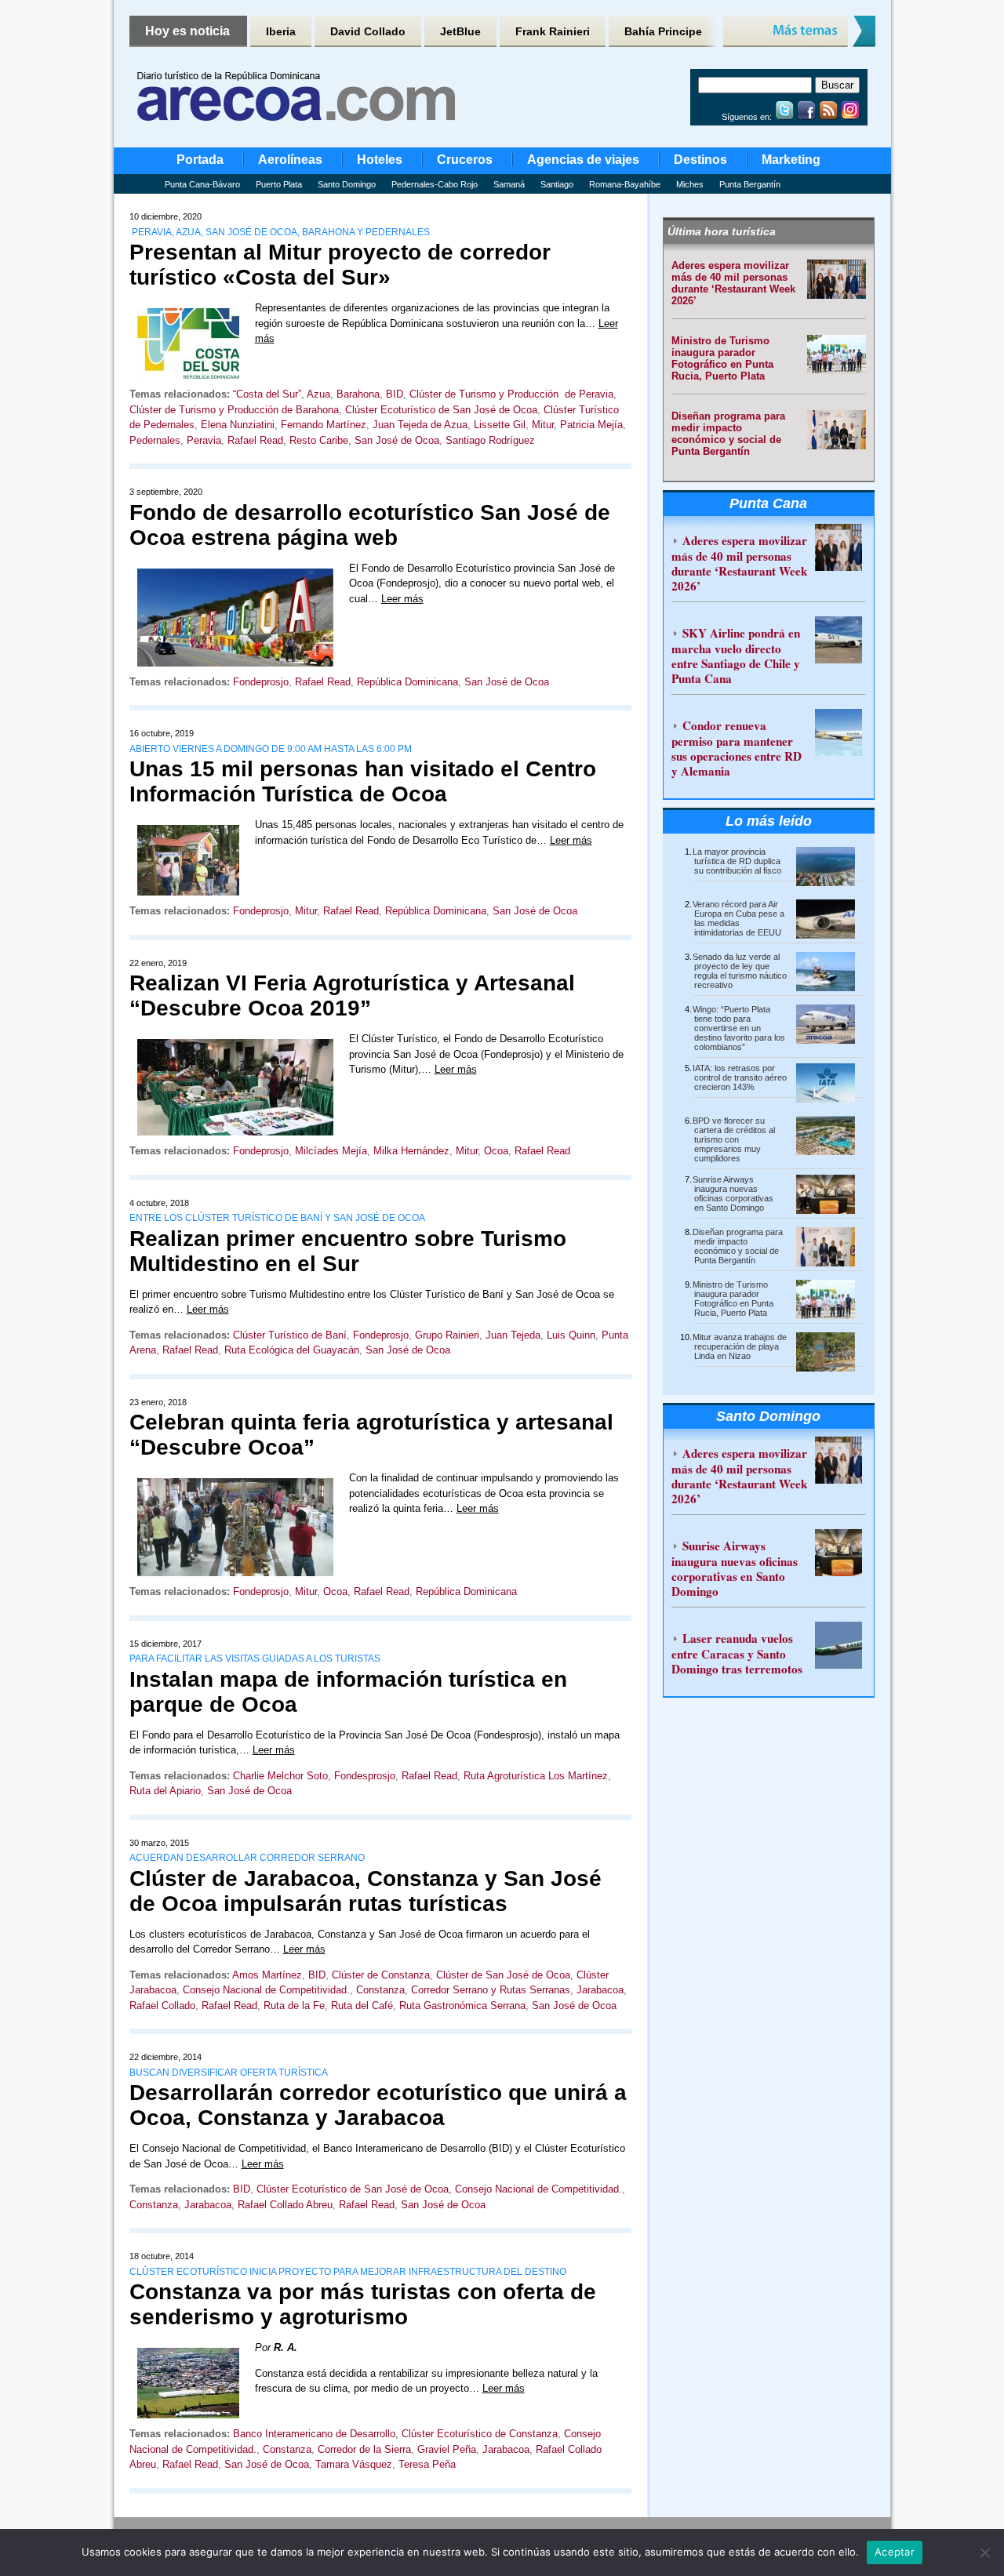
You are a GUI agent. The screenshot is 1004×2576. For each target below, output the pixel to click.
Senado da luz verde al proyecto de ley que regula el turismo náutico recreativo (740, 971)
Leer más (402, 599)
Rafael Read (255, 440)
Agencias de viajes (583, 160)
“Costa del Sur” (267, 394)
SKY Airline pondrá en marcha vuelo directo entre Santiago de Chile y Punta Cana (736, 656)
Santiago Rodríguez (490, 440)
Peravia (204, 440)
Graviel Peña (447, 2449)
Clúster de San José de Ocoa (503, 1975)
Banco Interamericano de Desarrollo (314, 2434)
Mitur (543, 425)
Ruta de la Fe (294, 2006)
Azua (318, 394)
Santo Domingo (347, 184)
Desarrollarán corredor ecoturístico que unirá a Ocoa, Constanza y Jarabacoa (378, 2105)
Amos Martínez (267, 1975)
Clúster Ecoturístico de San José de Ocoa (441, 410)
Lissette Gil (500, 425)
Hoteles (380, 160)
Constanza (380, 1990)
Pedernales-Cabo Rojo (435, 184)
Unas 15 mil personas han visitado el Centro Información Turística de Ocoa (363, 781)
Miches (690, 184)
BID (395, 394)
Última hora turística (722, 231)
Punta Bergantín (750, 184)
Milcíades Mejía (331, 1151)
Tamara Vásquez (354, 2464)
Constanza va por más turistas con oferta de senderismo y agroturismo (363, 2304)
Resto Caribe (319, 440)
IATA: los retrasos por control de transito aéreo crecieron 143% (740, 1077)
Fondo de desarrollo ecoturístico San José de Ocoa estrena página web (370, 525)
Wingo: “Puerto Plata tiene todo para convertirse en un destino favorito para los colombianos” (739, 1028)
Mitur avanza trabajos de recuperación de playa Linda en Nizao (740, 1346)
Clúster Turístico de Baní (290, 1335)
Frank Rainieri (553, 31)
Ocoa (496, 1151)
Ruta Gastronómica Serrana (462, 2006)
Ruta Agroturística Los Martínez (536, 1776)
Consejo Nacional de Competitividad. (266, 1990)
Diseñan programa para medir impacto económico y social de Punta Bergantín (728, 434)
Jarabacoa (600, 1990)
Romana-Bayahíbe (625, 184)
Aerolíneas (290, 160)
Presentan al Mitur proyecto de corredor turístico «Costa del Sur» (340, 265)
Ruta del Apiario (165, 1791)
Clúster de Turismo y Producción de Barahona (234, 410)
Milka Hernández (411, 1151)
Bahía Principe (663, 31)
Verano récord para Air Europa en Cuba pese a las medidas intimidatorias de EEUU (738, 918)
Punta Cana (768, 503)
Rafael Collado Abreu (285, 2205)
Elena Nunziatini (238, 425)
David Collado (368, 31)
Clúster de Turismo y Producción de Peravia (511, 394)
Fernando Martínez (324, 425)
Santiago (557, 184)
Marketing (791, 160)
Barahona (358, 394)
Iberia (281, 31)
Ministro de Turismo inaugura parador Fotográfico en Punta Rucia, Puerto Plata (722, 358)
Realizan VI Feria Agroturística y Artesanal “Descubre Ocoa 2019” (352, 996)
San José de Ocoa (397, 440)
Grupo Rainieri (447, 1335)
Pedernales (155, 440)
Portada (200, 160)
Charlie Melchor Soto (280, 1776)
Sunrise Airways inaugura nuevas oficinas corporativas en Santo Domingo (733, 1194)
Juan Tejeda (513, 1335)
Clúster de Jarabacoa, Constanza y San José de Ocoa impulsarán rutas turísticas (366, 1891)
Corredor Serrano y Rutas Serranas (491, 1990)
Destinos (700, 160)
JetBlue (460, 31)
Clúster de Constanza (381, 1975)
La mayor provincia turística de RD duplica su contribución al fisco (737, 861)
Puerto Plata (279, 184)
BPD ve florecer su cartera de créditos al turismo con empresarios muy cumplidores (734, 1139)
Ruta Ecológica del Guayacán (292, 1350)
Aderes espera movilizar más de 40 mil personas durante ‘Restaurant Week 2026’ (733, 283)
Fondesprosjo (365, 1776)
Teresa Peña (427, 2464)
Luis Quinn (571, 1335)
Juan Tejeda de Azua (420, 425)
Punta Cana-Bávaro (202, 184)
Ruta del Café (362, 2006)
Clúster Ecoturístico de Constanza (480, 2434)
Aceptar (895, 2552)
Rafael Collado (162, 2006)
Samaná (509, 184)
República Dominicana (407, 682)
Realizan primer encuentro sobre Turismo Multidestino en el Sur (348, 1251)
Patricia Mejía (591, 425)
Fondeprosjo (261, 682)
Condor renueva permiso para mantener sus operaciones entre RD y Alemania (737, 748)
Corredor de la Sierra (364, 2449)
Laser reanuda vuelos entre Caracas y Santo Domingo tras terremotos (737, 1653)
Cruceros (465, 160)
